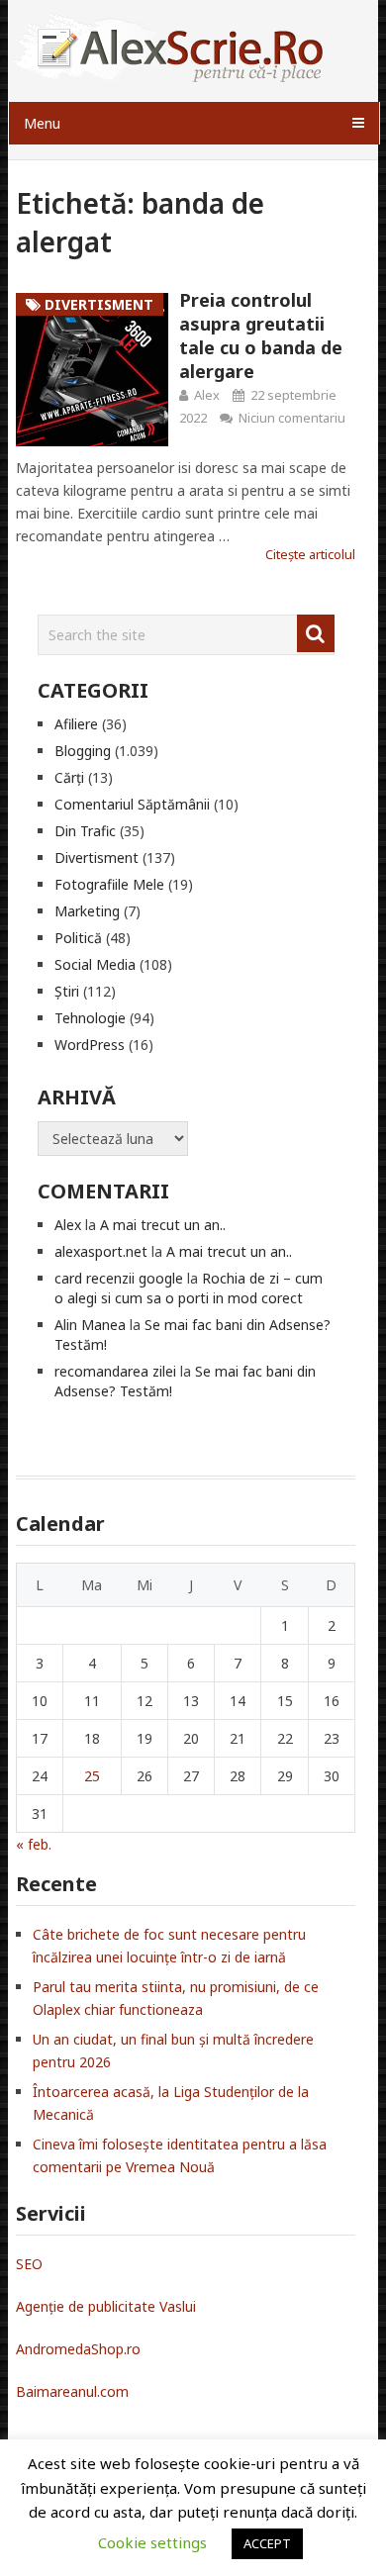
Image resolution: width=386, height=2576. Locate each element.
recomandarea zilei (115, 1371)
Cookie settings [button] (152, 2542)
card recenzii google (119, 1278)
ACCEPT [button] (267, 2543)
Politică (78, 938)
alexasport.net (101, 1251)
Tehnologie (90, 1018)
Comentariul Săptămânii (132, 804)
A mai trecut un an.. (163, 1225)
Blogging (83, 751)
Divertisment (96, 858)
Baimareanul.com (72, 2391)
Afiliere (76, 724)
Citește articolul (310, 554)
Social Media (95, 964)
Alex (207, 395)
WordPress (90, 1045)
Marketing (87, 911)
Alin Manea (90, 1325)
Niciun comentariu (292, 418)
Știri (67, 991)
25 (92, 1776)
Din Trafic (85, 831)
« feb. (34, 1844)
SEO (29, 2264)
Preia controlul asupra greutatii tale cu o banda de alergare (261, 335)
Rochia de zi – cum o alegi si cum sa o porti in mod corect (189, 1288)
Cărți (69, 777)
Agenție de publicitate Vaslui (106, 2306)
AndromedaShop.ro (78, 2349)
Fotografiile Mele (109, 884)
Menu (42, 123)
